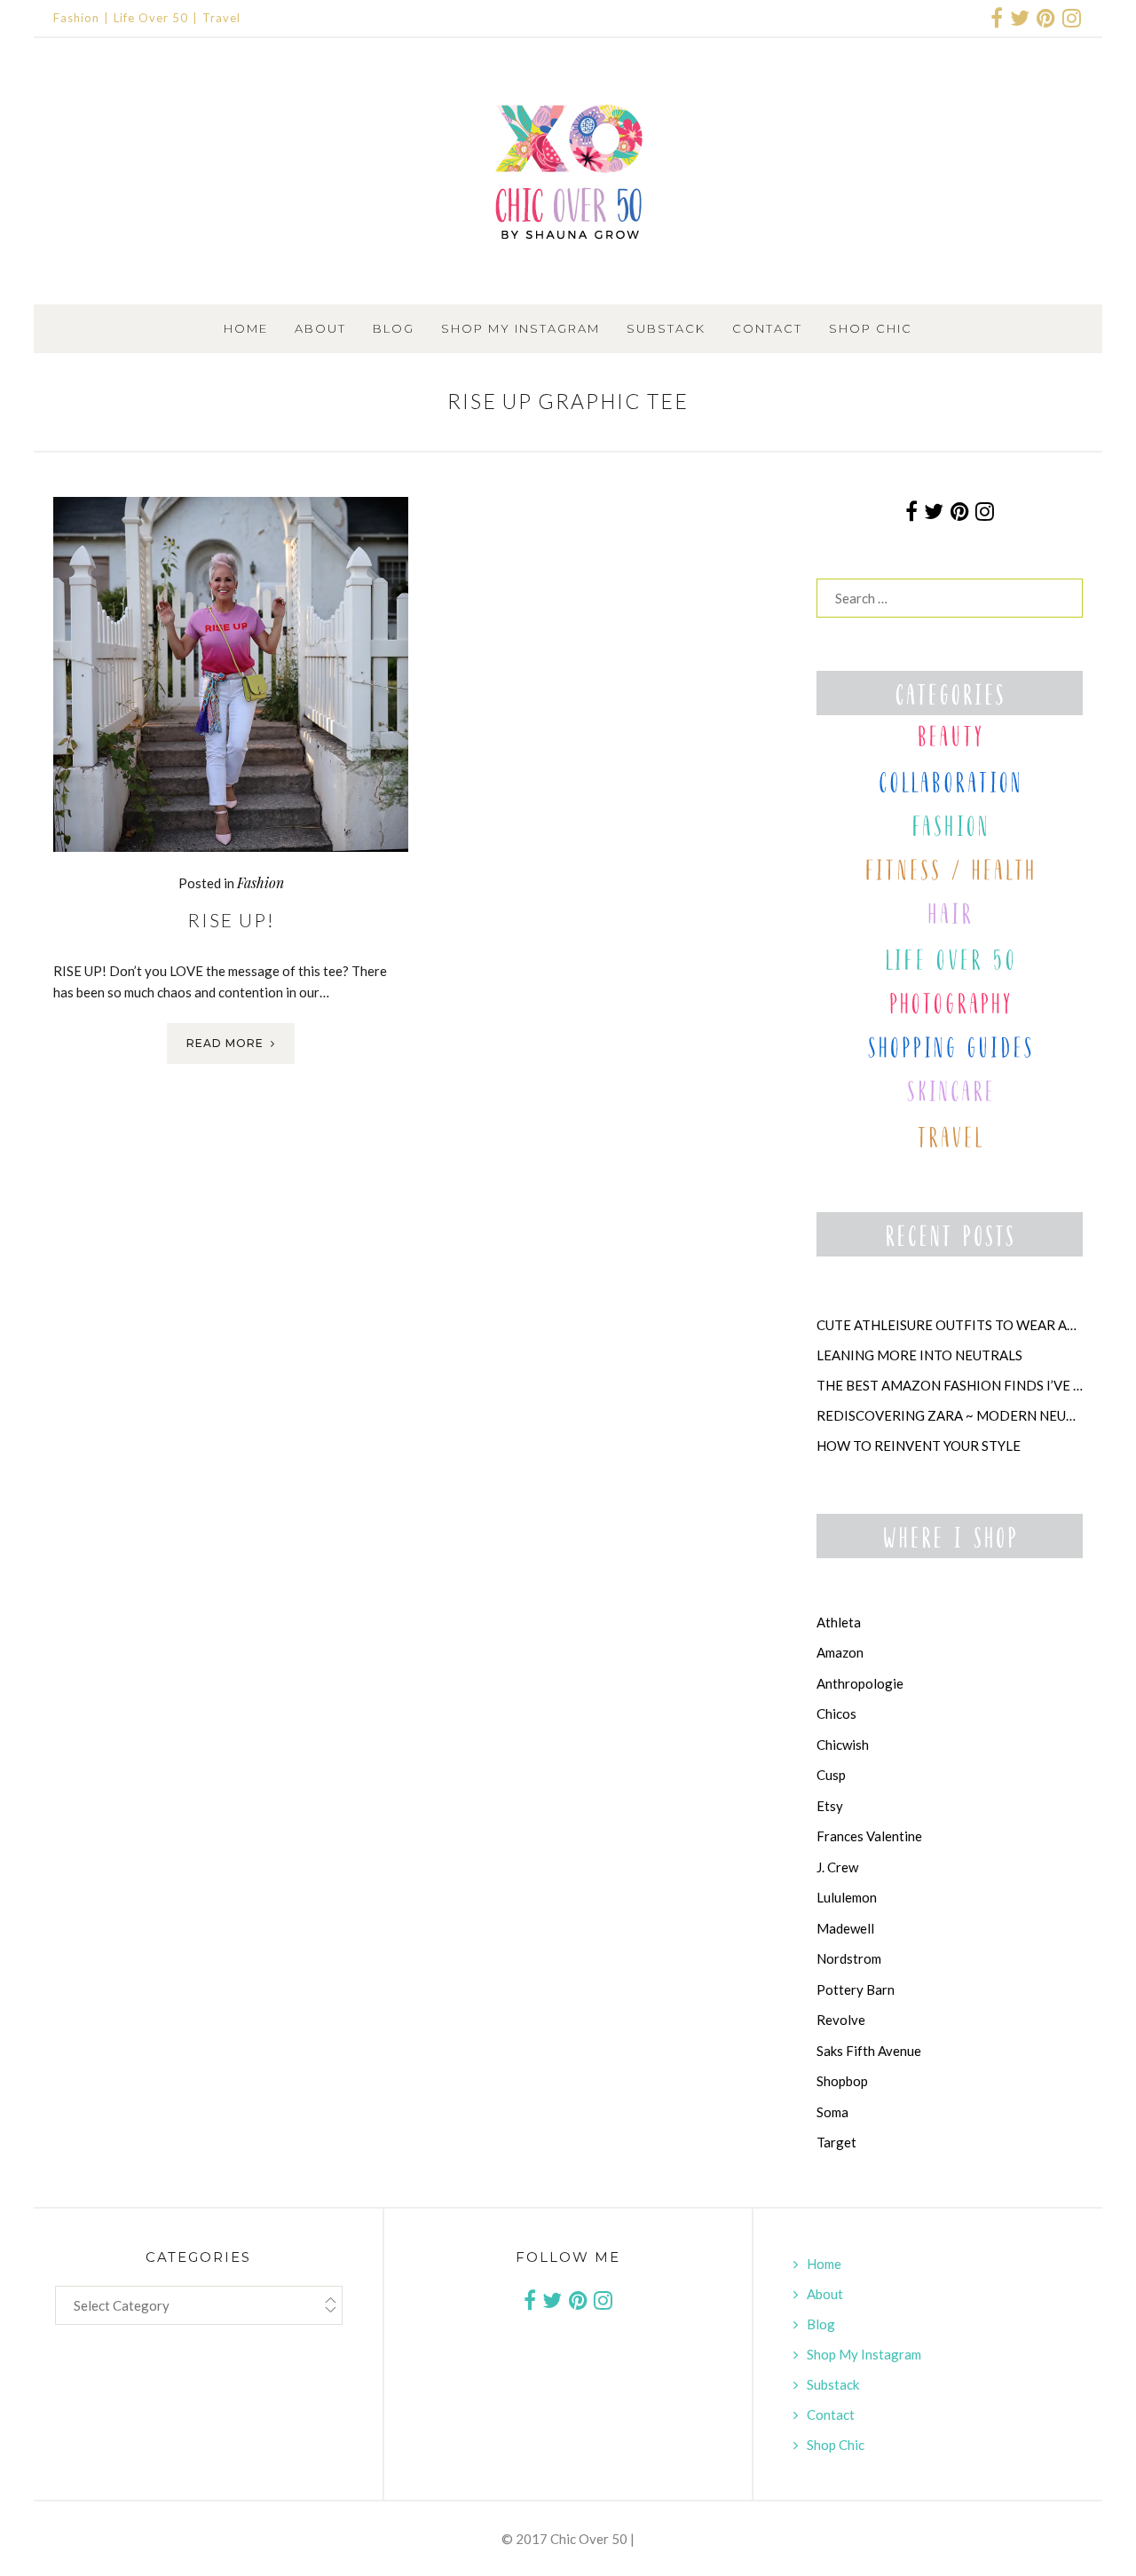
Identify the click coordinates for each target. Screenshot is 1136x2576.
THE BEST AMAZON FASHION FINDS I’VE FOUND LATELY (950, 1385)
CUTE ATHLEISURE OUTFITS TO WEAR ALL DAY (950, 1325)
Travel (221, 18)
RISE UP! (231, 920)
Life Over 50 (151, 18)
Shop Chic (871, 328)
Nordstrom (849, 1958)
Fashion (76, 18)
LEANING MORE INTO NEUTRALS (919, 1355)
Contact (767, 328)
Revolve (841, 2020)
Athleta (839, 1622)
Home (246, 328)
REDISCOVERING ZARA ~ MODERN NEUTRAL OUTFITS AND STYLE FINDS (950, 1415)
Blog (394, 328)
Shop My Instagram (521, 328)
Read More (225, 1043)
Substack (666, 328)
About (320, 328)
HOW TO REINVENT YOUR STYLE (919, 1446)
